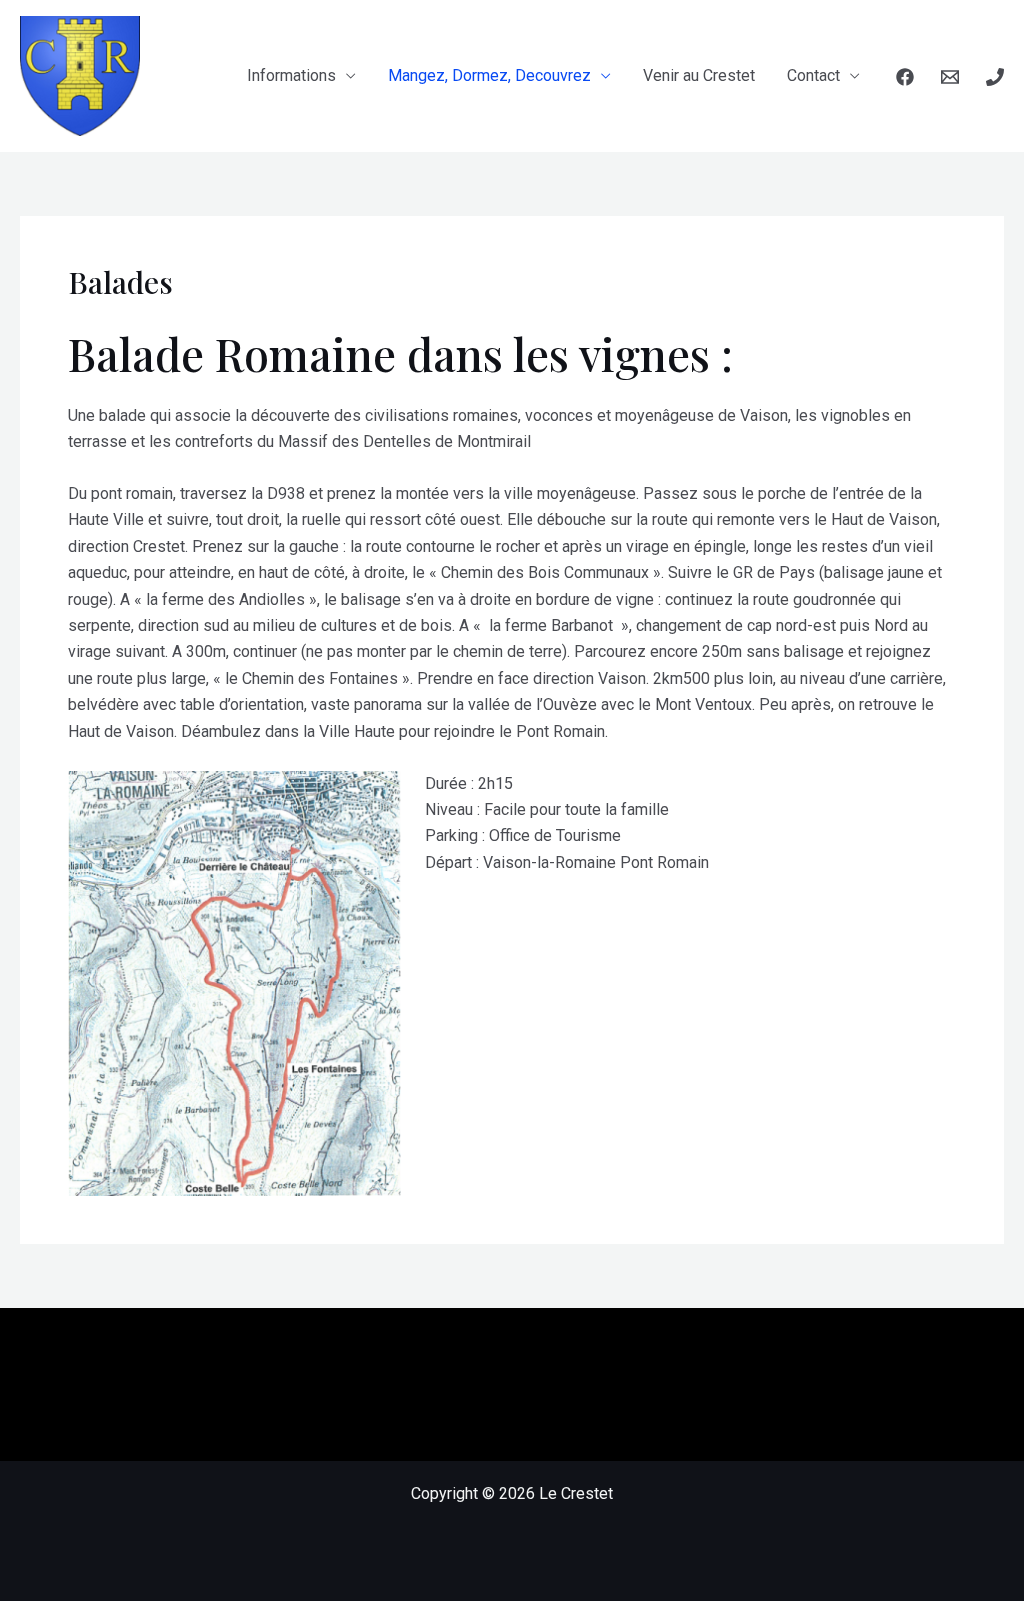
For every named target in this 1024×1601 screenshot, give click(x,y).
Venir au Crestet (699, 75)
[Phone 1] (995, 77)
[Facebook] (905, 77)
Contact (813, 75)
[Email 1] (950, 77)
